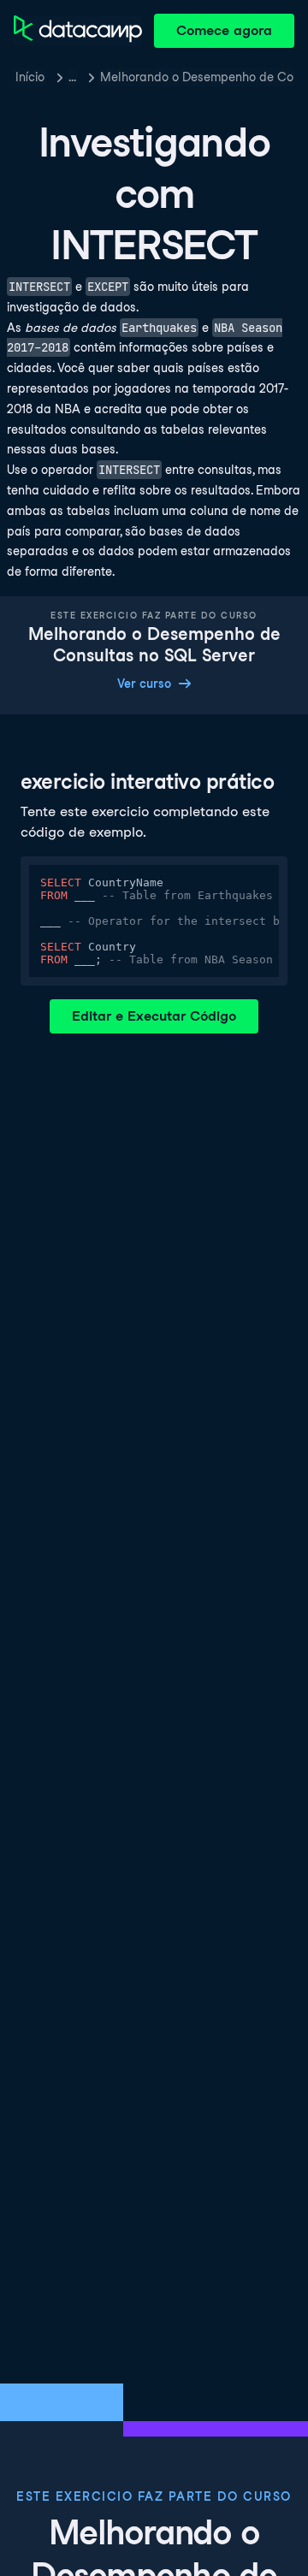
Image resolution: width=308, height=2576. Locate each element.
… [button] (72, 77)
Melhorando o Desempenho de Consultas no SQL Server (197, 77)
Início (30, 77)
